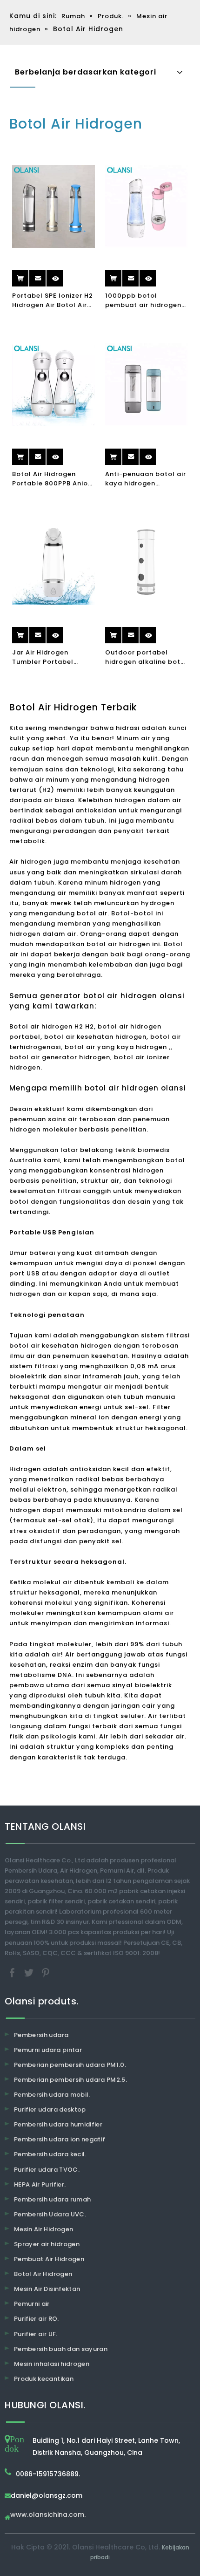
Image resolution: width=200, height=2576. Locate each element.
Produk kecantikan (44, 2379)
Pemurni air (32, 2304)
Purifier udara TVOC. (47, 2170)
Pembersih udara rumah (52, 2199)
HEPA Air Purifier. (40, 2184)
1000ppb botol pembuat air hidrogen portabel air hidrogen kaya (143, 300)
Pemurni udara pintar (48, 2050)
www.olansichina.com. (48, 2515)
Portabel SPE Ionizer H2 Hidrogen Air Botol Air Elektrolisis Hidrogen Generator (53, 300)
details (63, 275)
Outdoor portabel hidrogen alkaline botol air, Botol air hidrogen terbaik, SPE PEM (146, 657)
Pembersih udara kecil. (50, 2154)
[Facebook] (13, 1972)
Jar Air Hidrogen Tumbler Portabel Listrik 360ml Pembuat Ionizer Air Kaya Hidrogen (51, 657)
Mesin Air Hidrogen (43, 2229)
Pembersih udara (41, 2035)
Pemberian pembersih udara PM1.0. (70, 2065)
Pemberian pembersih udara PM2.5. (70, 2080)
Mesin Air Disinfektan (47, 2289)
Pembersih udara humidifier (58, 2124)
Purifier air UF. (36, 2334)
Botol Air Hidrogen (43, 2274)
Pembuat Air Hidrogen (49, 2259)
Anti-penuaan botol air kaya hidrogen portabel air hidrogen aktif (146, 479)
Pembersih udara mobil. (52, 2095)
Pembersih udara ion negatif (60, 2139)
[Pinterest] (46, 1972)
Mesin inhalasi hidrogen (52, 2364)
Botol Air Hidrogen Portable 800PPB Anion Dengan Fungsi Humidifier (52, 479)
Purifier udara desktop (50, 2109)
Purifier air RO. (37, 2319)
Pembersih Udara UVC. (50, 2214)
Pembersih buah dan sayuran (61, 2349)
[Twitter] (30, 1972)
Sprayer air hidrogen (47, 2244)
